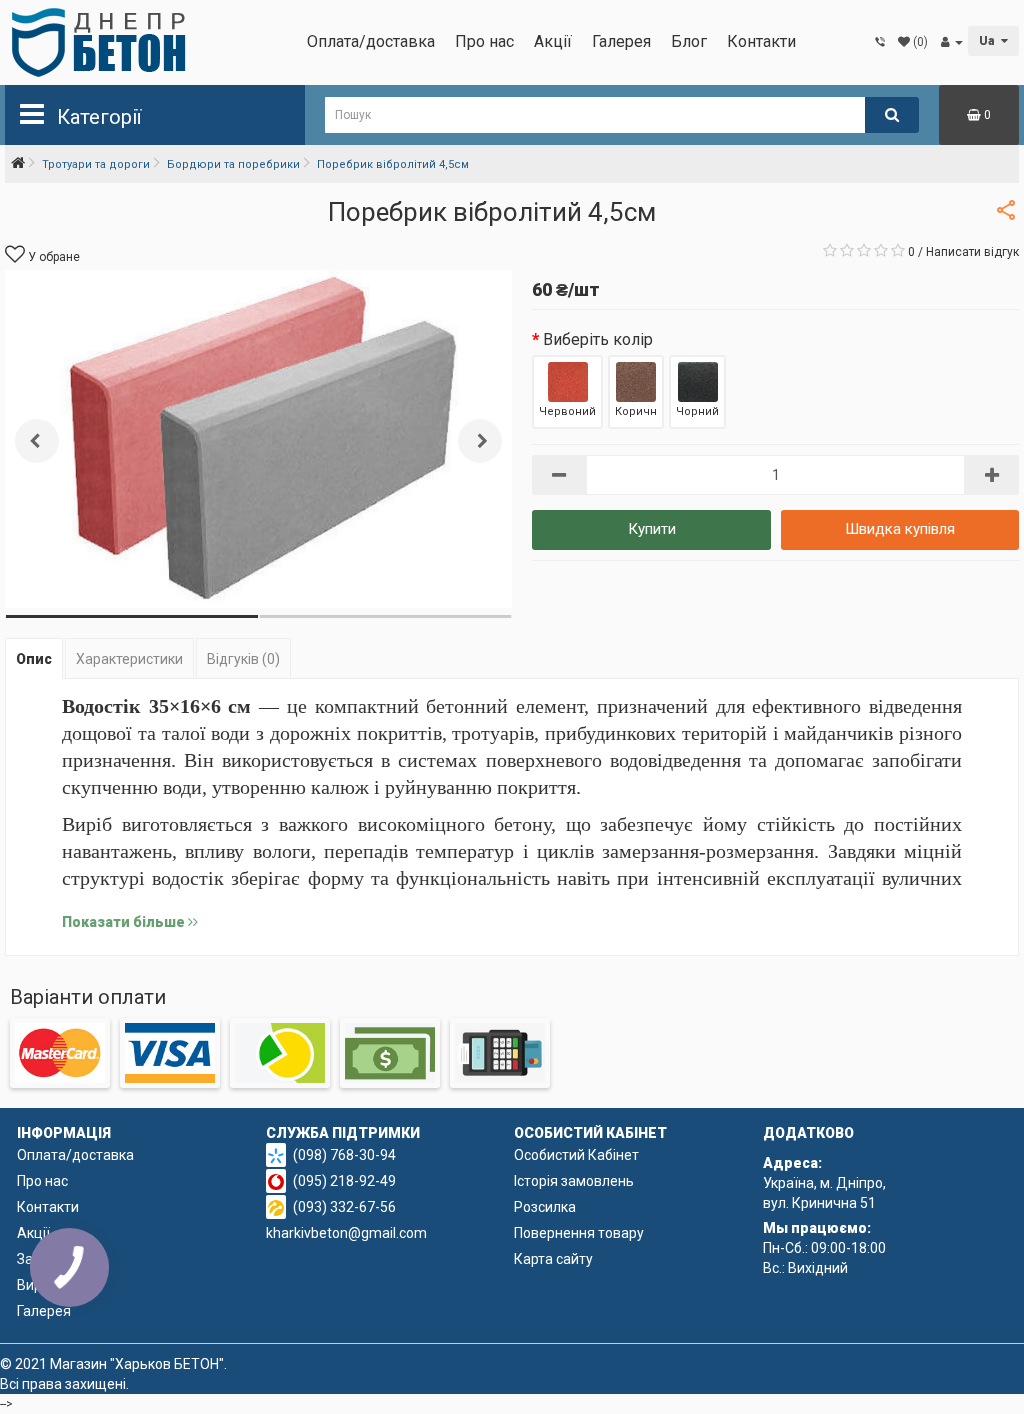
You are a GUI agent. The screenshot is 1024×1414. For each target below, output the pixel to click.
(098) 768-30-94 (344, 1155)
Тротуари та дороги (96, 164)
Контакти (761, 41)
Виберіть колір (598, 339)
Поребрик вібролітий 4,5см (393, 164)
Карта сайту (553, 1259)
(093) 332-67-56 (344, 1207)
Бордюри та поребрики (233, 164)
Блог (689, 41)
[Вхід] (952, 42)
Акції (553, 41)
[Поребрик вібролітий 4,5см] (258, 439)
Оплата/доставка (371, 41)
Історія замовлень (574, 1181)
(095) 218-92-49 (344, 1181)
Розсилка (545, 1207)
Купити (652, 529)
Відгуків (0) (243, 659)
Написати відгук (972, 252)
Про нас (484, 41)
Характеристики (129, 659)
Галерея (621, 41)
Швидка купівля (900, 529)
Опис (34, 659)
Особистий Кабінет (576, 1155)
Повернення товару (579, 1233)
